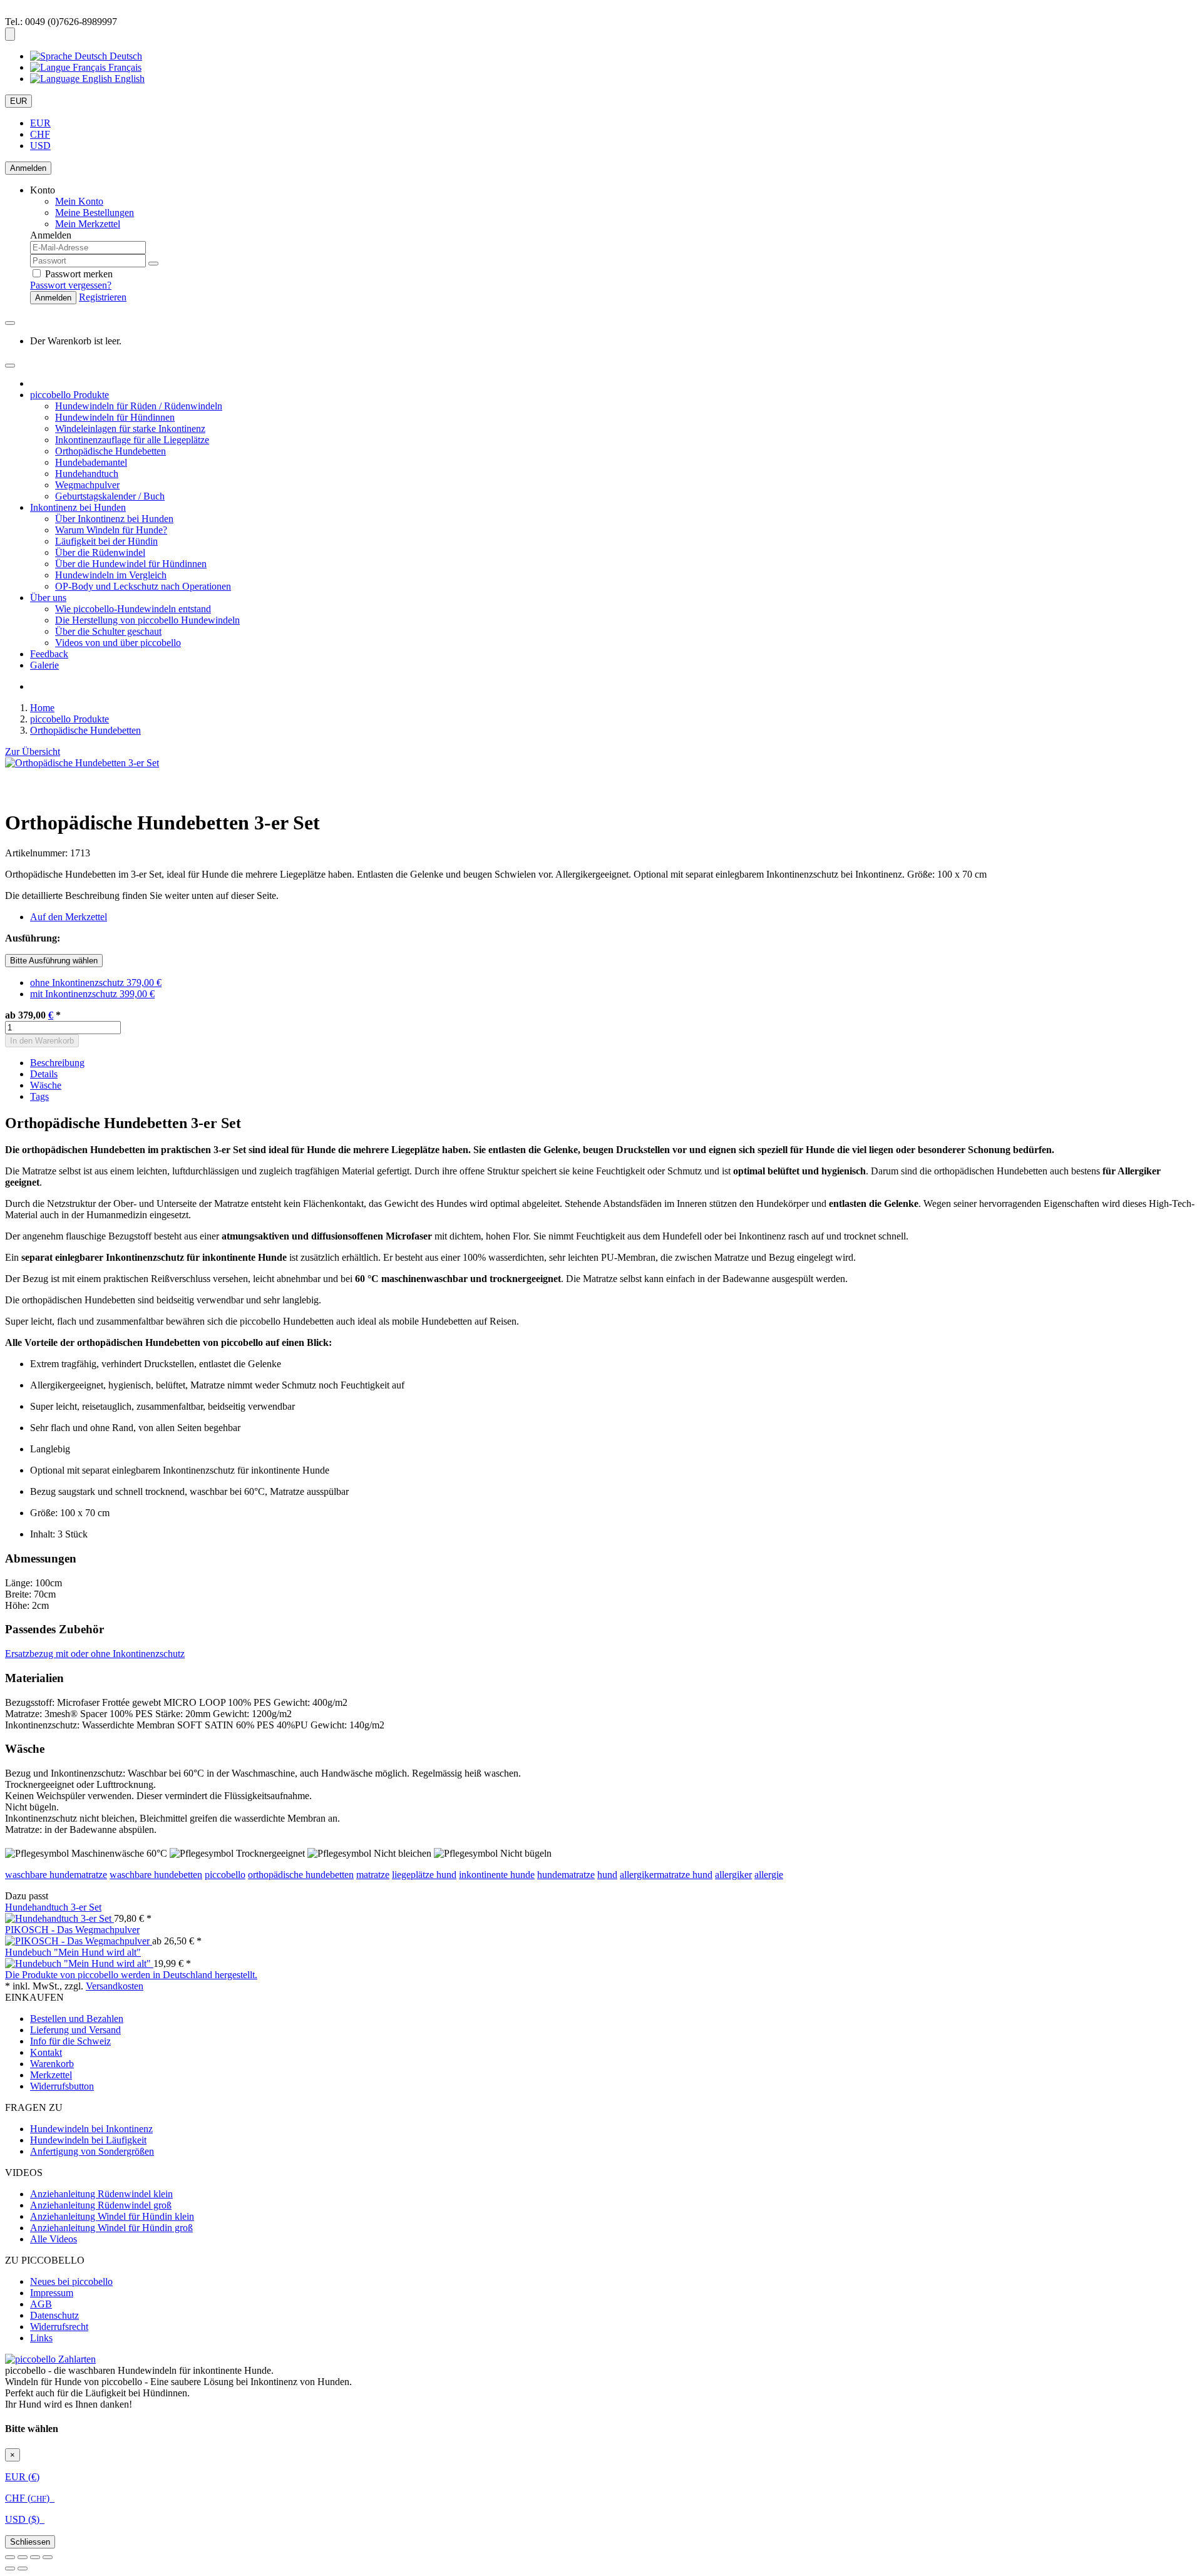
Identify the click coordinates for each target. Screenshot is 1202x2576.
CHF (40, 134)
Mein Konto (79, 201)
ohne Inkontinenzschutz (96, 983)
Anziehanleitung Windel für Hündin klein (112, 2216)
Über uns (48, 598)
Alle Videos (54, 2239)
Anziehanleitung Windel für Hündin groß (111, 2228)
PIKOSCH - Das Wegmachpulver (72, 1930)
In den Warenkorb (42, 1041)
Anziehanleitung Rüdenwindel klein (101, 2194)
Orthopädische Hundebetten (110, 451)
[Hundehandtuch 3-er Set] (59, 1918)
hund (607, 1875)
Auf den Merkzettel (69, 917)
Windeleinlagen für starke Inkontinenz (130, 428)
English (128, 79)
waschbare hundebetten (156, 1875)
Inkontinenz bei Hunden (78, 507)
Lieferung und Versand (75, 2030)
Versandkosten (115, 1986)
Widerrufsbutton (62, 2086)
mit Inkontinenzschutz (92, 994)
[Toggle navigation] (10, 366)
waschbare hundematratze (56, 1875)
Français (124, 67)
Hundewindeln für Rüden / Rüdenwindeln (139, 406)
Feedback (49, 654)
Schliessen (30, 2542)
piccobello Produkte (69, 395)
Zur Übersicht (33, 752)
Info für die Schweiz (70, 2041)
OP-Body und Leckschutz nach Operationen (143, 586)
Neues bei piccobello (71, 2281)
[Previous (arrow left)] (10, 2568)
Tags (39, 1096)
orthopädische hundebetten (301, 1875)
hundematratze (566, 1875)
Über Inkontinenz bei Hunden (114, 519)
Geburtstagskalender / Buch (110, 496)
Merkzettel (51, 2075)
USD (40, 146)
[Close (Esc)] (10, 2557)
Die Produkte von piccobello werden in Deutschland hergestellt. (131, 1975)
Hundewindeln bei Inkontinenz (91, 2129)
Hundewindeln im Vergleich (111, 575)
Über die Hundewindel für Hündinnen (131, 564)
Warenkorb (52, 2064)
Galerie (44, 665)
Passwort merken (78, 274)
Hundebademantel (91, 462)
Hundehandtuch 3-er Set (53, 1907)
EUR (18, 101)
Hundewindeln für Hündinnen (115, 417)
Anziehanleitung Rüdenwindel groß (101, 2205)
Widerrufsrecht (59, 2327)
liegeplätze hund (424, 1875)
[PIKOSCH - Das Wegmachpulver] (79, 1941)
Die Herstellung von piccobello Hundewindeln (147, 620)
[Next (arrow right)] (23, 2568)
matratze (373, 1875)
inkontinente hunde (497, 1875)
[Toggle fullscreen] (35, 2557)
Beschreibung (57, 1063)
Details (44, 1074)
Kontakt (46, 2052)
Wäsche (46, 1085)
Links (41, 2338)
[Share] (23, 2557)
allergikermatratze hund (666, 1875)
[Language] (10, 34)
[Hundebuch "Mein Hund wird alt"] (79, 1963)
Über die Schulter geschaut (108, 631)
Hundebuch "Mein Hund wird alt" (73, 1952)
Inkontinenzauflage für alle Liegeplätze (132, 440)
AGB (41, 2304)
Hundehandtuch (87, 474)
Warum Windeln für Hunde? (111, 530)
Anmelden (28, 168)
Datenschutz (54, 2315)
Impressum (52, 2293)
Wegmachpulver (87, 485)
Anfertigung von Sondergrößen (92, 2151)
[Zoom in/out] (48, 2557)
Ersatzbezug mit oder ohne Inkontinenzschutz (95, 1654)
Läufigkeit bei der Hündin (106, 541)
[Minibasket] (10, 323)
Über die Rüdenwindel (100, 552)
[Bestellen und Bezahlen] (50, 2359)
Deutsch (125, 56)
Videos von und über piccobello (118, 643)
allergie (769, 1875)
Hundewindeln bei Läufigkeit (88, 2140)
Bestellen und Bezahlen (77, 2019)
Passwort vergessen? (71, 285)
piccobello (225, 1875)
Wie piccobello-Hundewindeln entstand (133, 609)
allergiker (733, 1875)
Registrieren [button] (103, 297)
